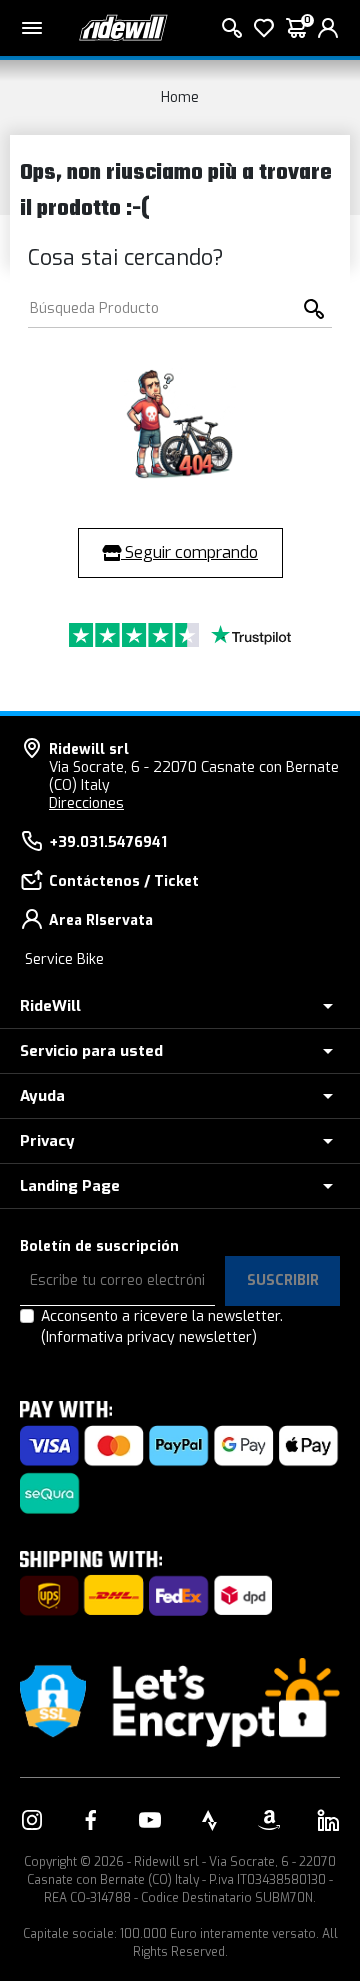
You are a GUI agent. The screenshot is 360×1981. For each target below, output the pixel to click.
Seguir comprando (189, 552)
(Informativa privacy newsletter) (149, 1337)
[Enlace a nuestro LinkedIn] (328, 1820)
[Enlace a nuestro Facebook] (91, 1820)
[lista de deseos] (264, 28)
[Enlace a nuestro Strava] (210, 1820)
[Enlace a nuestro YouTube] (150, 1820)
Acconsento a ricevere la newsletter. (162, 1327)
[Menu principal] (32, 28)
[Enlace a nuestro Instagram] (32, 1820)
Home (180, 97)
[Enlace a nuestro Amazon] (269, 1820)
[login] (328, 28)
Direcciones (86, 803)
